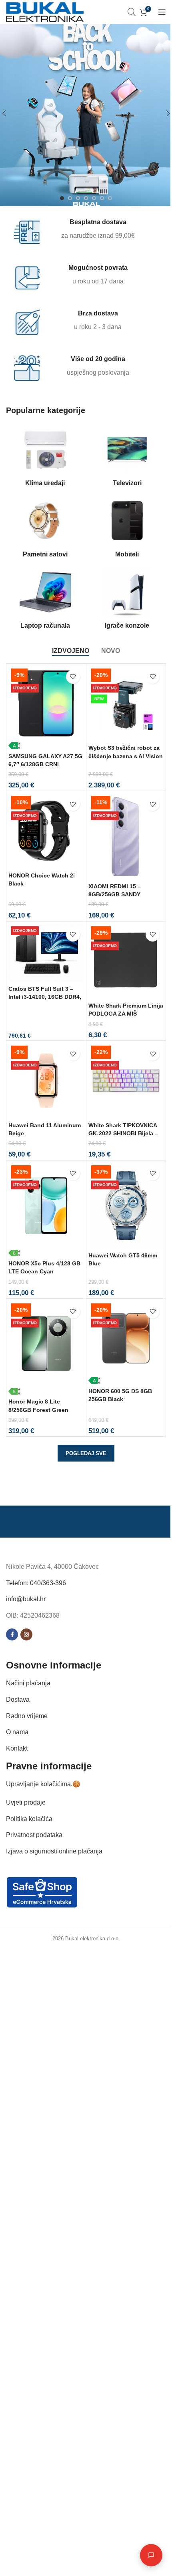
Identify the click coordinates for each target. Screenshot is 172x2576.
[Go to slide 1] (62, 198)
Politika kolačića (29, 1819)
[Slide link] (86, 113)
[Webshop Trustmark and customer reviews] (42, 1892)
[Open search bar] (132, 12)
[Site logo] (45, 11)
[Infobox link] (81, 231)
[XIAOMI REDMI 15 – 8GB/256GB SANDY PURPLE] (126, 836)
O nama (17, 1732)
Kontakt (17, 1748)
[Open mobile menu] (162, 12)
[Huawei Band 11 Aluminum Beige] (46, 1081)
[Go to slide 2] (70, 198)
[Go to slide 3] (78, 198)
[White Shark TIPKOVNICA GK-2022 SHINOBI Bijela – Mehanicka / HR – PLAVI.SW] (126, 1081)
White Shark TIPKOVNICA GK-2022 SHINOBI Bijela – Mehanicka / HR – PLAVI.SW (126, 1133)
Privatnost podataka (34, 1835)
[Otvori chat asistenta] (145, 2555)
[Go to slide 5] (94, 198)
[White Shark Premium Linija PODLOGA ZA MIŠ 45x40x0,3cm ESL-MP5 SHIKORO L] (126, 961)
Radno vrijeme (27, 1716)
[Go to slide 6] (102, 198)
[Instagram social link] (26, 1635)
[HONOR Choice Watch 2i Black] (46, 831)
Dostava (18, 1700)
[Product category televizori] (127, 458)
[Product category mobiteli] (127, 529)
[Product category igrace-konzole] (127, 600)
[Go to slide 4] (86, 198)
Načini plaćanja (28, 1684)
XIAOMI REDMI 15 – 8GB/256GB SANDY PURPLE (115, 894)
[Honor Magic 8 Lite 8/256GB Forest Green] (46, 1348)
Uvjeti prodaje (26, 1802)
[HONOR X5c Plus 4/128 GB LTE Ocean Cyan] (46, 1210)
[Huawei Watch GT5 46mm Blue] (126, 1206)
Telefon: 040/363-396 (36, 1583)
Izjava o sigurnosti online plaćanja (54, 1851)
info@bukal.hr (26, 1599)
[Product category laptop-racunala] (45, 600)
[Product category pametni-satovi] (45, 529)
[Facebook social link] (12, 1635)
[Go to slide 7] (110, 198)
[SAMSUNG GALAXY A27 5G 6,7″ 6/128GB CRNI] (46, 708)
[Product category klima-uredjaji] (45, 458)
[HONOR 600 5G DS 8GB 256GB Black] (126, 1342)
